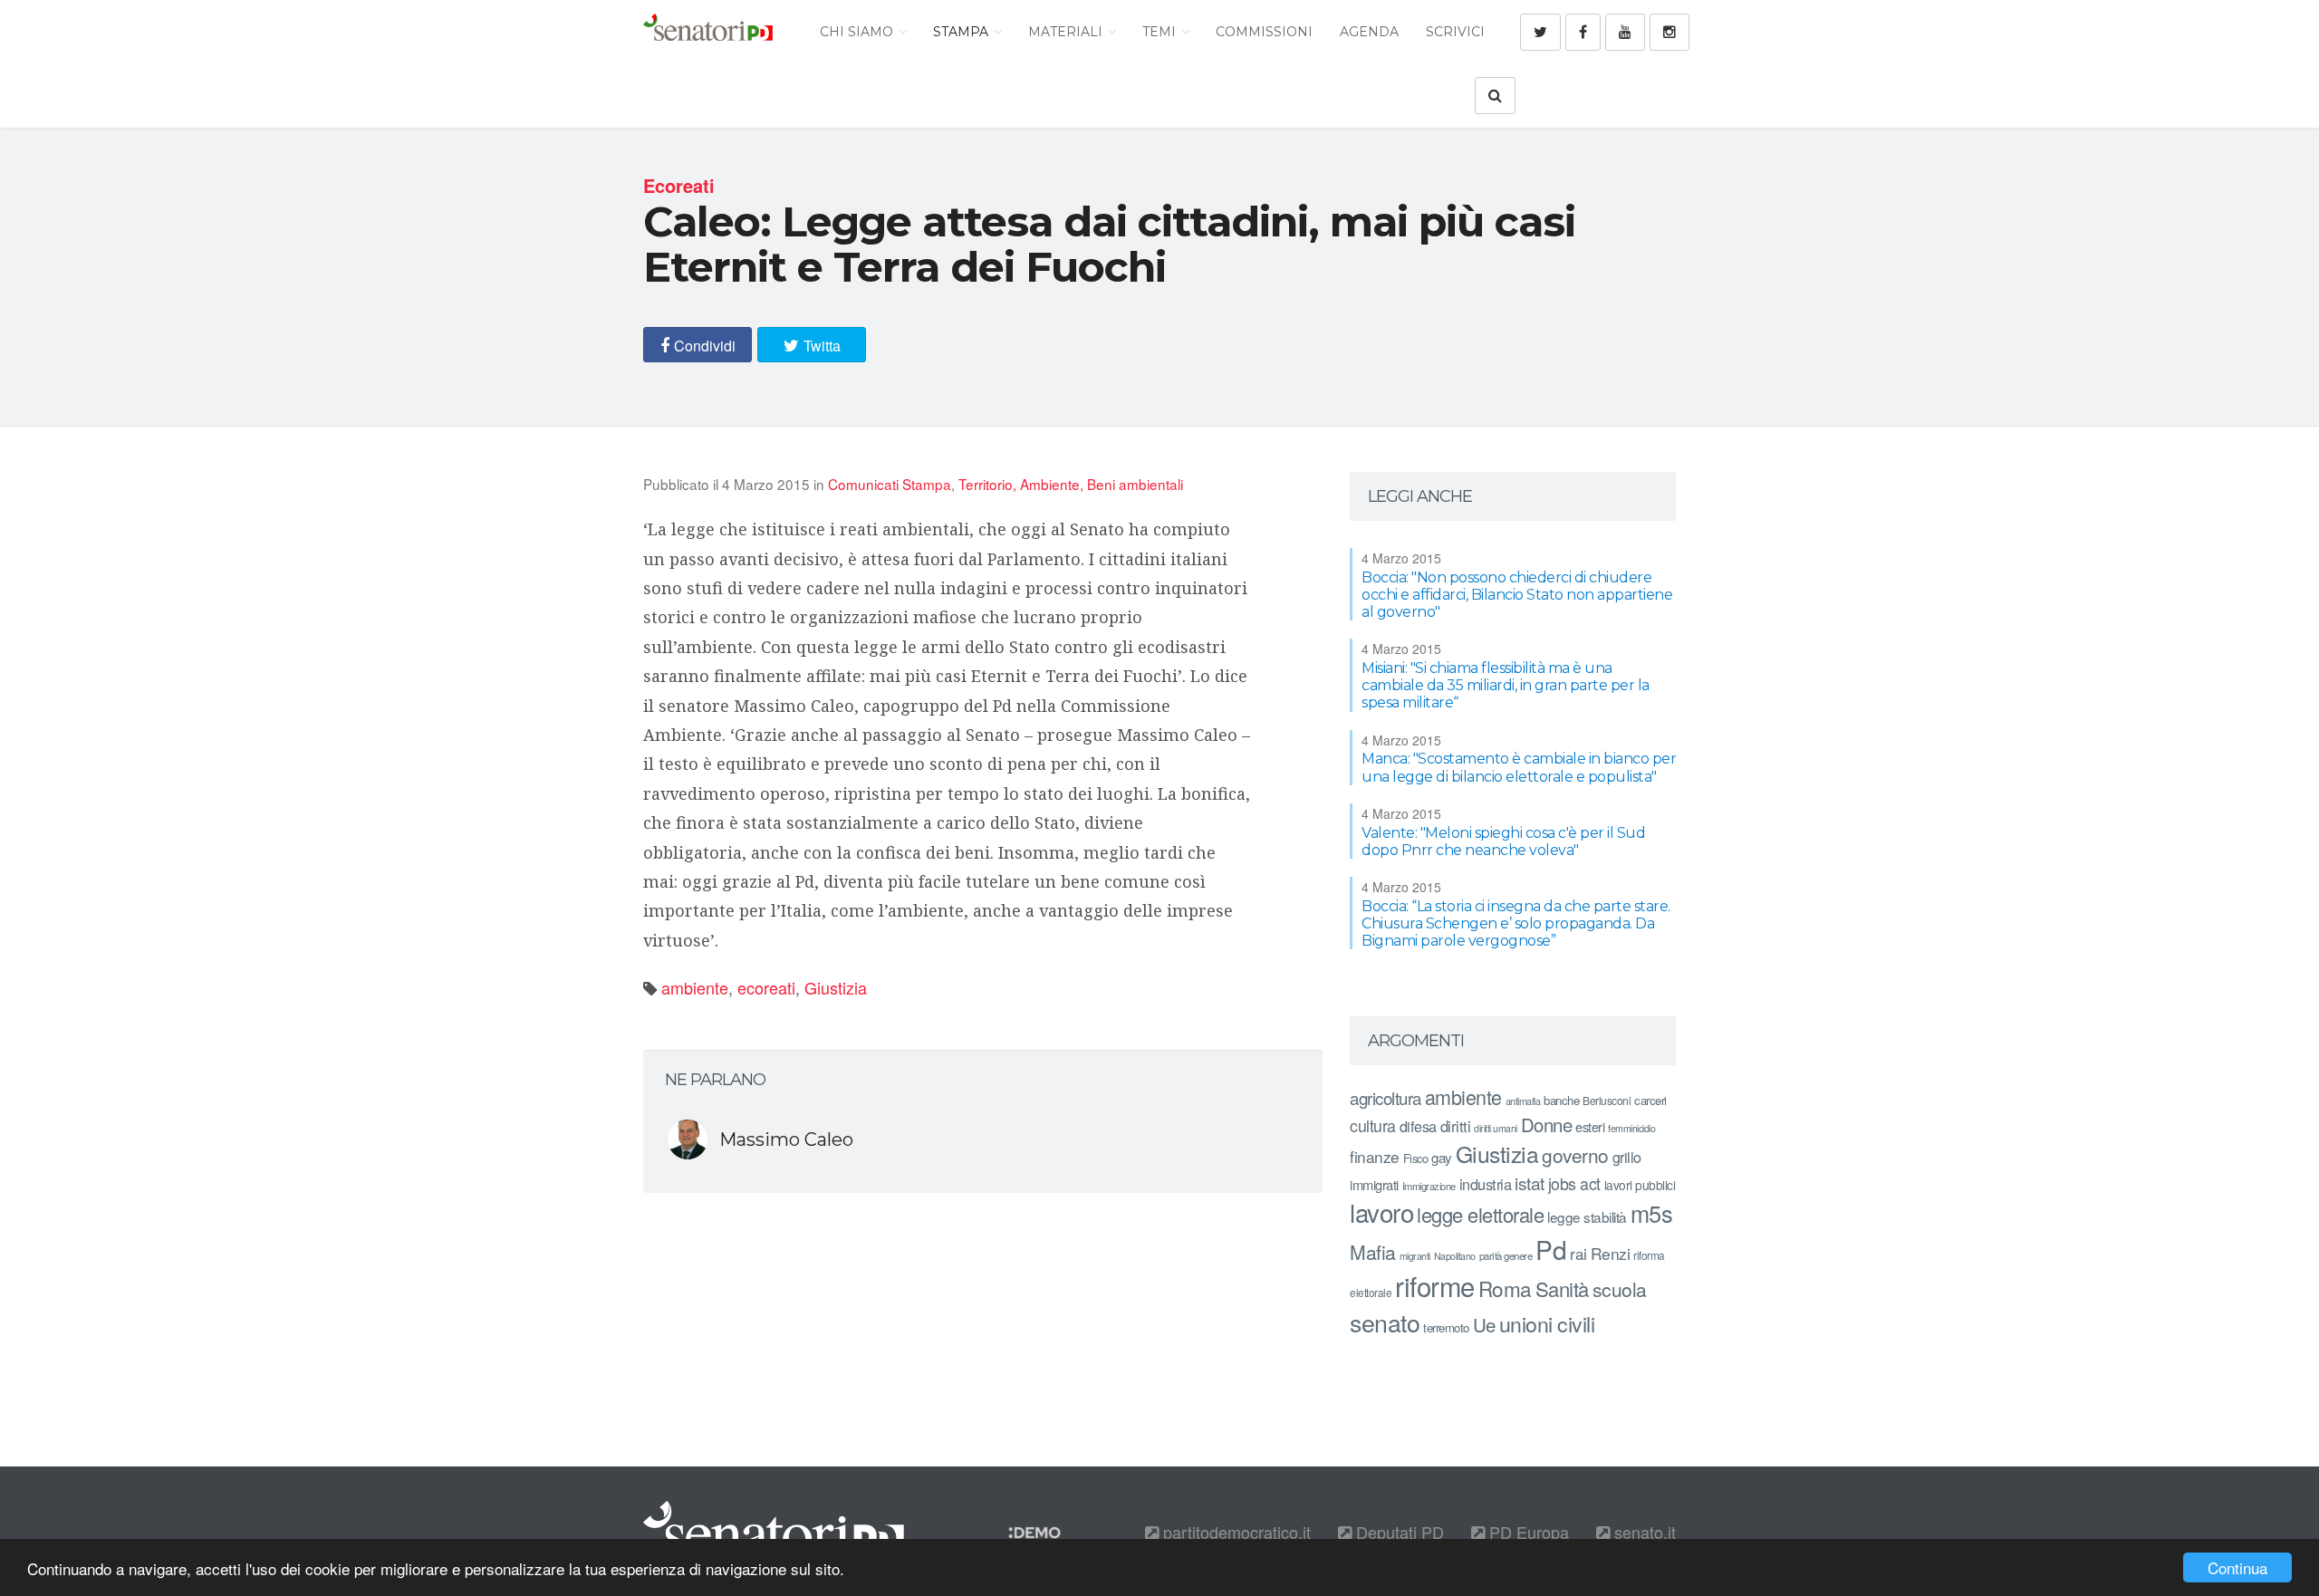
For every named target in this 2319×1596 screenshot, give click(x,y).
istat (1530, 1183)
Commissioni (1264, 32)
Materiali (1067, 32)
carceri (1650, 1100)
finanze (1375, 1156)
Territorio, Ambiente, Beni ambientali (1071, 484)
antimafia (1523, 1101)
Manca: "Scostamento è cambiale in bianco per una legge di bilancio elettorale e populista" (1519, 767)
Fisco (1416, 1158)
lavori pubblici (1640, 1185)
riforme (1435, 1285)
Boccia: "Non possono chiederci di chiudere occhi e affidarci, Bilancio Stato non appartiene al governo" (1517, 595)
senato (1385, 1322)
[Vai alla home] (708, 32)
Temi (1161, 32)
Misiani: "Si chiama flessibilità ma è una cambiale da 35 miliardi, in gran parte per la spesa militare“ (1506, 685)
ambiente (695, 987)
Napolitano (1455, 1256)
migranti (1415, 1256)
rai (1578, 1253)
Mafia (1373, 1252)
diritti (1456, 1126)
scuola (1620, 1289)
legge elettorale (1480, 1214)
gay (1442, 1157)
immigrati (1374, 1184)
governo (1575, 1155)
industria (1486, 1184)
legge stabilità (1587, 1216)
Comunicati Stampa (890, 484)
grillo (1627, 1157)
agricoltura (1386, 1097)
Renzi (1611, 1253)
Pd (1551, 1249)
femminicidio (1631, 1128)
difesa (1418, 1126)
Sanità (1562, 1288)
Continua (2237, 1567)
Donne (1547, 1125)
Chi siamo (858, 32)
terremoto (1446, 1327)
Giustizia (836, 987)
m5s (1652, 1213)
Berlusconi (1607, 1100)
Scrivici (1455, 32)
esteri (1590, 1126)
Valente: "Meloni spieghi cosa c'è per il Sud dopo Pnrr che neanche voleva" (1503, 841)
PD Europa (1527, 1532)
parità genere (1506, 1255)
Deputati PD (1398, 1532)
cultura (1373, 1125)
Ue (1484, 1324)
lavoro (1381, 1212)
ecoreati (766, 987)
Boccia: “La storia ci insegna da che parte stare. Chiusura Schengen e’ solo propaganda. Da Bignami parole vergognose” (1516, 923)
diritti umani (1496, 1128)
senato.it (1643, 1532)
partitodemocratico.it (1235, 1532)
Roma (1505, 1288)
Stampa (962, 32)
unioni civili (1547, 1323)
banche (1561, 1100)
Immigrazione (1429, 1186)
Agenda (1369, 32)
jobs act (1574, 1183)
